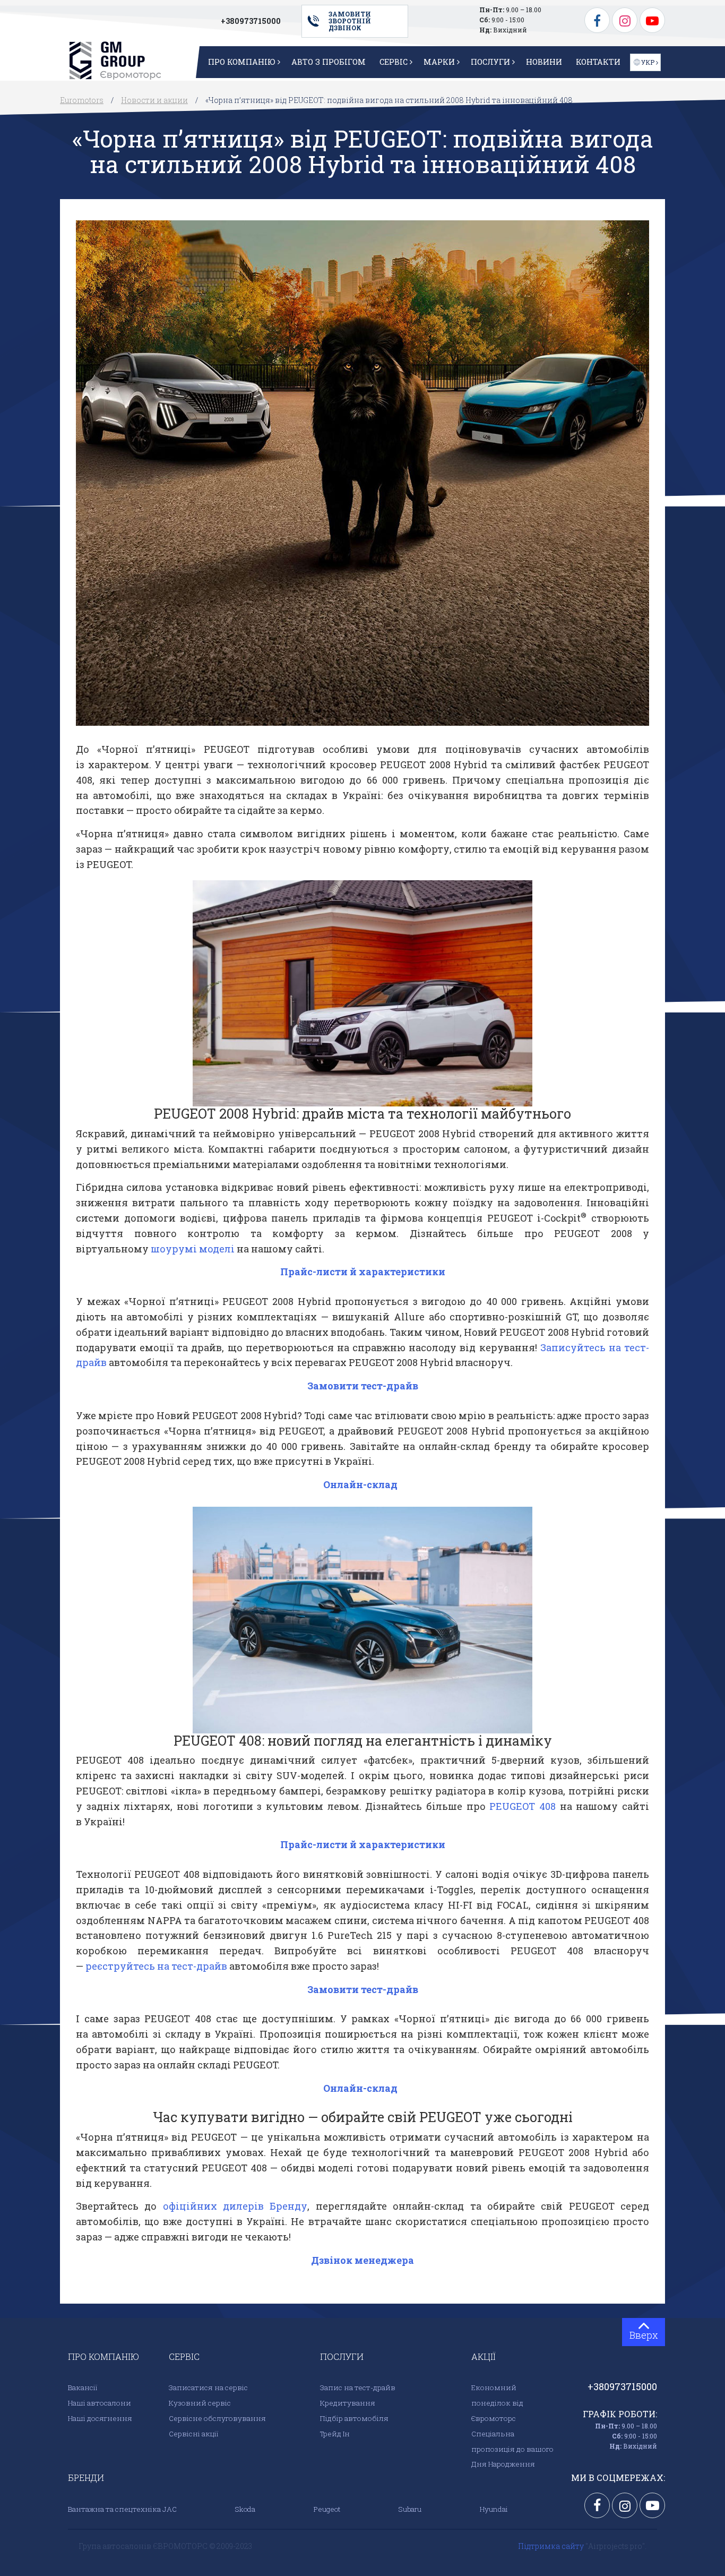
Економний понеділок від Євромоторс (497, 2403)
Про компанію (242, 62)
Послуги (490, 62)
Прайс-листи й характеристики (363, 1272)
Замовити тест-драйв (363, 1386)
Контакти (598, 62)
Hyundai (494, 2509)
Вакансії (83, 2388)
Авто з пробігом (329, 62)
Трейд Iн (335, 2434)
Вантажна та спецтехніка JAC (122, 2509)
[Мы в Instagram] (626, 19)
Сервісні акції (193, 2434)
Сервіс (394, 62)
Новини (544, 62)
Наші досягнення (100, 2418)
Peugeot (327, 2509)
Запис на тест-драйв (358, 2388)
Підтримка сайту (552, 2546)
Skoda (245, 2509)
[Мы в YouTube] (652, 19)
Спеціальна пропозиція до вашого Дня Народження (512, 2449)
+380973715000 (251, 21)
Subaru (410, 2509)
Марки (439, 62)
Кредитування (348, 2403)
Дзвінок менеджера (362, 2260)
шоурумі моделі (193, 1249)
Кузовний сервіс (200, 2403)
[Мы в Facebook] (598, 19)
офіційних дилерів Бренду (235, 2206)
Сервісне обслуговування (217, 2418)
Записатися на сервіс (208, 2388)
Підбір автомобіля (354, 2418)
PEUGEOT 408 (523, 1806)
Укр (648, 62)
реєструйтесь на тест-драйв (156, 1966)
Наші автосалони (100, 2403)
